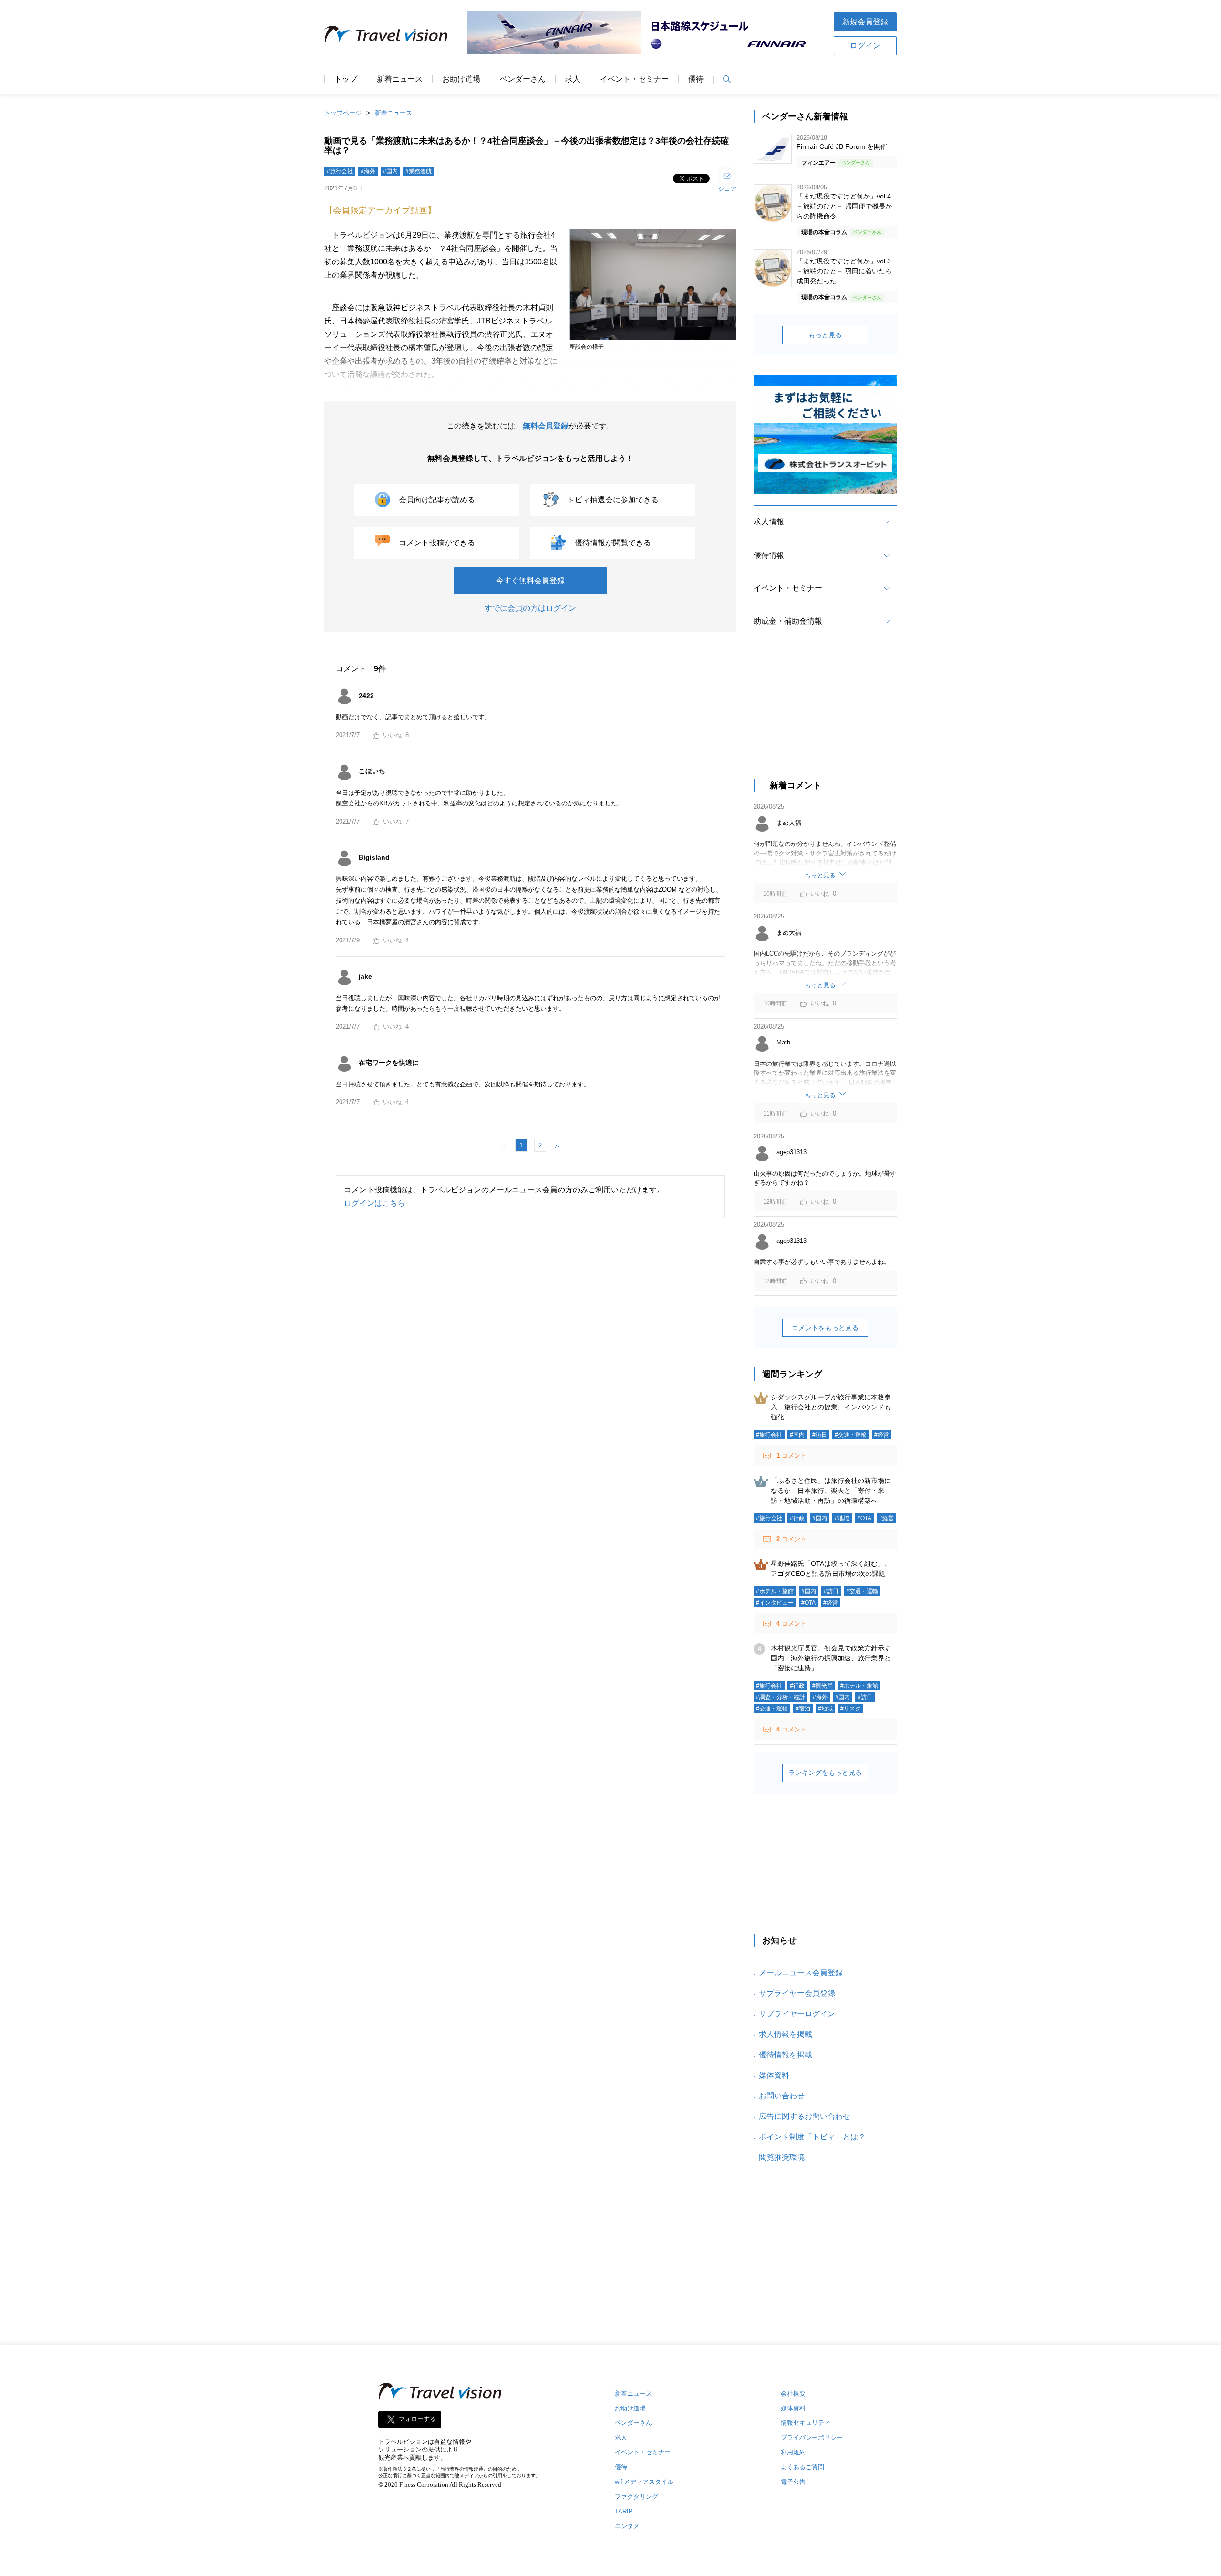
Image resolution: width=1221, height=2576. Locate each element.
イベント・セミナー (634, 79)
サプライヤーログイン (797, 2014)
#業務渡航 (419, 171)
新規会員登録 (865, 22)
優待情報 (769, 555)
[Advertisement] (825, 717)
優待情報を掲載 (786, 2055)
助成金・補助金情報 (788, 621)
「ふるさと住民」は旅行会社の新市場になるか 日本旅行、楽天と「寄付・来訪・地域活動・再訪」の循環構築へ (831, 1491)
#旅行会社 (340, 171)
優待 (696, 79)
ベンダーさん (523, 79)
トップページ (343, 113)
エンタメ (627, 2526)
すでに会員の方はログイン (530, 608)
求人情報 (769, 522)
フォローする (417, 2419)
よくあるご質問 (802, 2467)
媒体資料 (774, 2075)
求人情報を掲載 (786, 2034)
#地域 (842, 1518)
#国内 (390, 171)
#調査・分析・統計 (781, 1697)
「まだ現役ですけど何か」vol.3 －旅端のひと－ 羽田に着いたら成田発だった (844, 271)
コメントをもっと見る (825, 1328)
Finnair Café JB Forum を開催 (842, 146)
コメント (792, 1455)
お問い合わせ (782, 2096)
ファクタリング (636, 2497)
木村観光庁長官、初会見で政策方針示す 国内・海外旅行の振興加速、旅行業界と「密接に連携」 (834, 1658)
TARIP (624, 2511)
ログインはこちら (374, 1203)
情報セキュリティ (806, 2423)
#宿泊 (803, 1709)
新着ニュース (400, 79)
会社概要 (793, 2393)
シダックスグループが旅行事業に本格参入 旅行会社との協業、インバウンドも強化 (831, 1407)
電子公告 (793, 2482)
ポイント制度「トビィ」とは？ (812, 2137)
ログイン (865, 46)
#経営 (882, 1435)
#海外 (368, 171)
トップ (346, 79)
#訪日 (820, 1435)
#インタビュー (775, 1603)
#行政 (797, 1518)
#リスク (851, 1709)
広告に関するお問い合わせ (805, 2116)
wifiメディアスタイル (644, 2482)
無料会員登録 (546, 426)
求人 (573, 79)
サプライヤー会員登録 (797, 1993)
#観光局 (823, 1686)
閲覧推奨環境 (782, 2157)
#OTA (864, 1518)
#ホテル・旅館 (775, 1591)
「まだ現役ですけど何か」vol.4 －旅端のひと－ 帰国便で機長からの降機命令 (844, 206)
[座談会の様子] (653, 341)
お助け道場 (461, 79)
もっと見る (825, 335)
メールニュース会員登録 (801, 1973)
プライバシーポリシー (812, 2437)
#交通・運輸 (851, 1435)
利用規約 (793, 2452)
